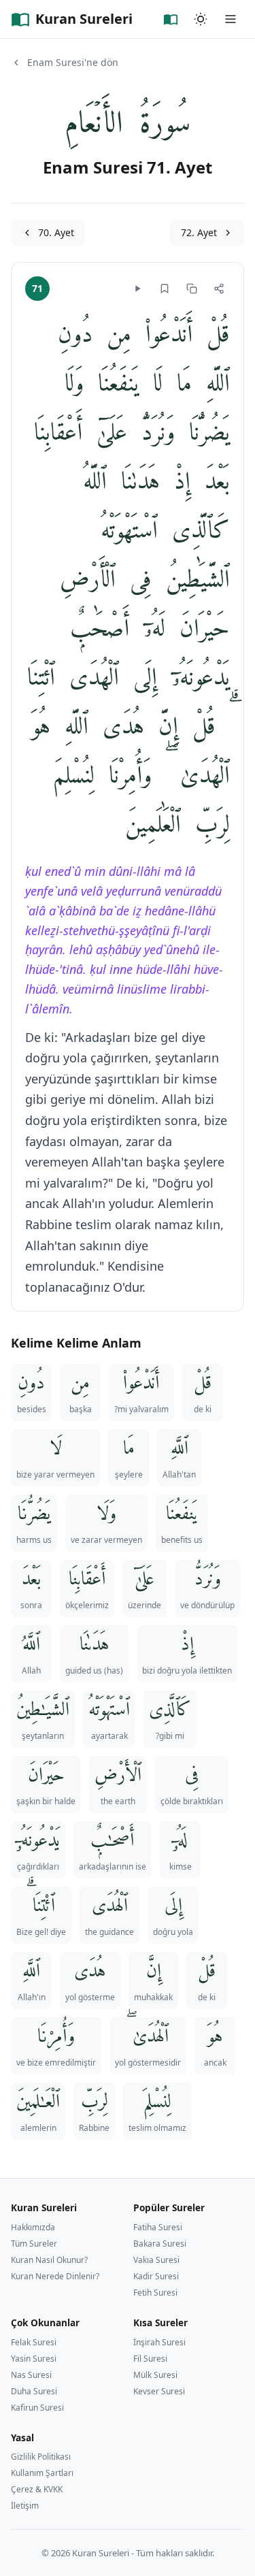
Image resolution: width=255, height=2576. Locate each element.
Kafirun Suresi (37, 2408)
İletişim (25, 2506)
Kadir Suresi (156, 2276)
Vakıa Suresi (156, 2260)
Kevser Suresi (159, 2391)
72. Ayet (199, 232)
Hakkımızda (33, 2227)
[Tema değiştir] (201, 19)
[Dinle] (137, 289)
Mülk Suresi (155, 2375)
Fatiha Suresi (158, 2227)
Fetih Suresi (155, 2293)
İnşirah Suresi (159, 2342)
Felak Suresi (34, 2342)
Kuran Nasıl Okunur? (49, 2260)
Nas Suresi (31, 2375)
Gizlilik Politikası (41, 2457)
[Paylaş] (219, 289)
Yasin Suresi (34, 2359)
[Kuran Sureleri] (171, 19)
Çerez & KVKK (37, 2489)
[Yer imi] (165, 289)
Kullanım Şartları (42, 2473)
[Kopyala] (192, 289)
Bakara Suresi (160, 2244)
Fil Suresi (150, 2359)
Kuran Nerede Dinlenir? (55, 2276)
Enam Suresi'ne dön (73, 62)
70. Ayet (56, 232)
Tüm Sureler (34, 2244)
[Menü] (231, 19)
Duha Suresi (34, 2391)
